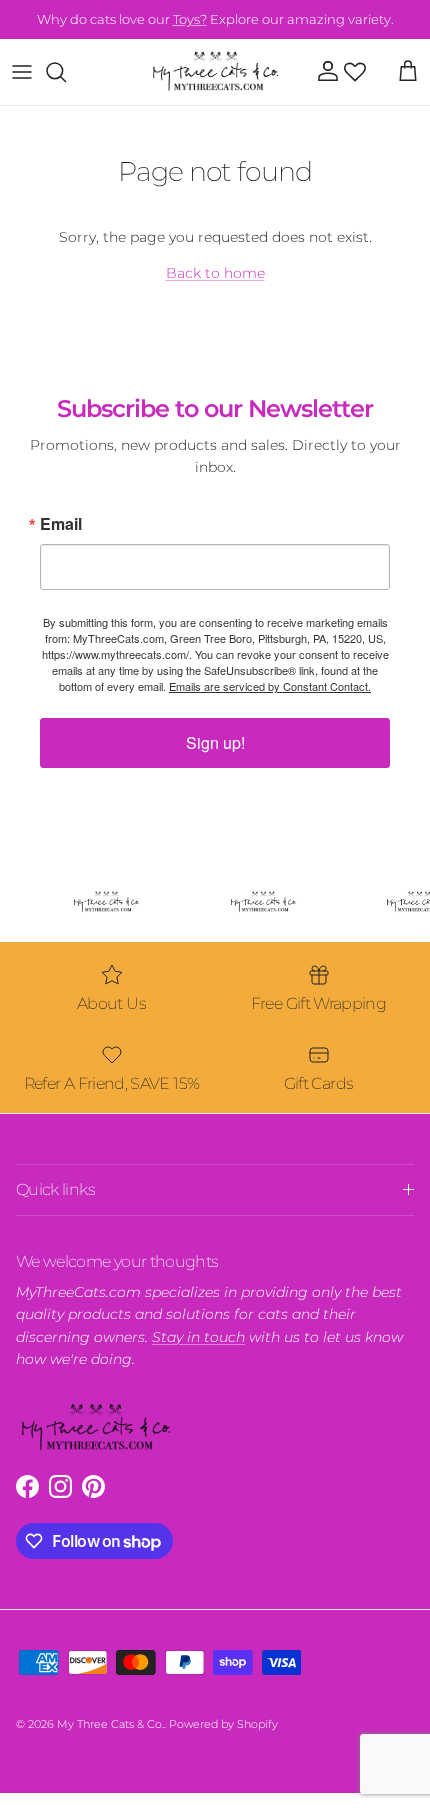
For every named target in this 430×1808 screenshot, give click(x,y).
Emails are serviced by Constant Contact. (270, 686)
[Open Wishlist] (355, 72)
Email (61, 524)
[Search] (66, 72)
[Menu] (22, 72)
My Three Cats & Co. (110, 1724)
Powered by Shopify (223, 1724)
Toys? (190, 19)
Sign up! (215, 742)
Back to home (215, 273)
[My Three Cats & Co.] (215, 72)
